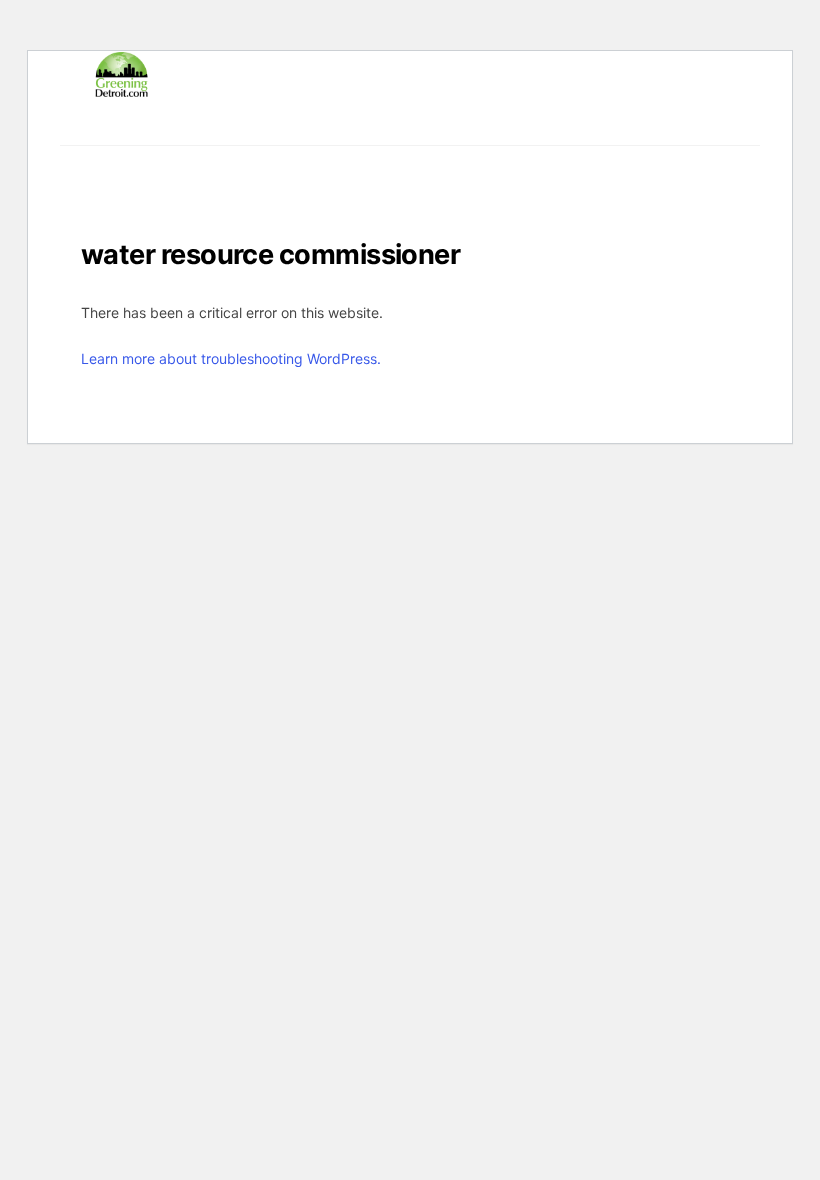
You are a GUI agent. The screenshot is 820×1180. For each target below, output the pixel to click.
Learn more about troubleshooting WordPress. (231, 358)
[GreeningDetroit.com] (121, 88)
